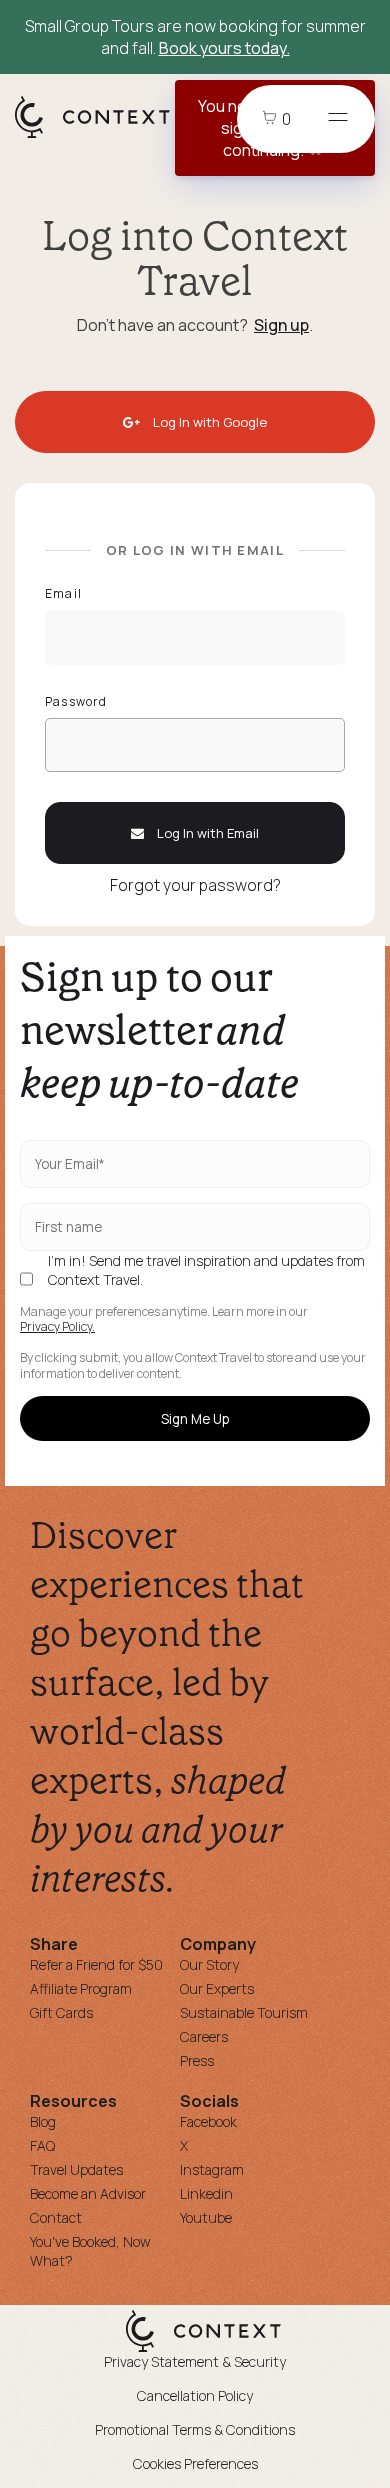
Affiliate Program (81, 1988)
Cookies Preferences (195, 2463)
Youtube (206, 2217)
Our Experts (217, 1988)
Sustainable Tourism (244, 2012)
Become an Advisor (88, 2193)
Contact (56, 2217)
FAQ (42, 2145)
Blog (43, 2121)
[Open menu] (338, 119)
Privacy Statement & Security (195, 2361)
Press (197, 2060)
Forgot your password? (195, 885)
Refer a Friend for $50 (96, 1964)
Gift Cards (61, 2012)
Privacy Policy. (57, 1327)
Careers (204, 2036)
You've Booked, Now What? (90, 2251)
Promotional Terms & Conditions (195, 2429)
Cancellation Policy (195, 2395)
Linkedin (206, 2193)
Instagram (212, 2169)
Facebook (208, 2121)
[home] (102, 137)
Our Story (209, 1964)
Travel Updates (76, 2169)
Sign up (281, 325)
